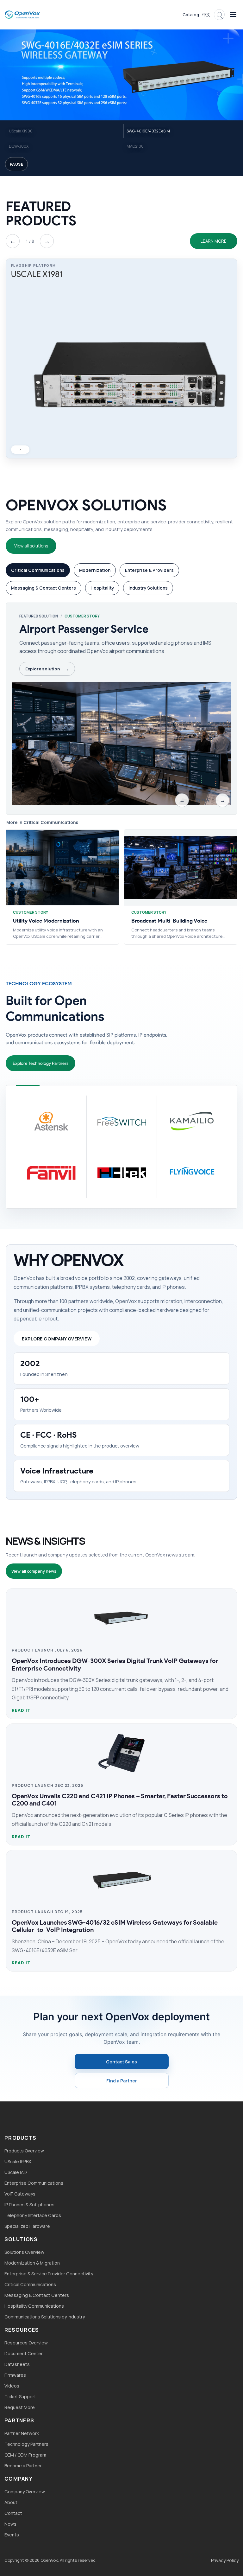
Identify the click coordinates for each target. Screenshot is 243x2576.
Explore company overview (57, 1339)
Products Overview (24, 2151)
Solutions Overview (24, 2252)
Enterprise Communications (34, 2183)
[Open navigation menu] (233, 15)
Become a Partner (23, 2466)
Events (12, 2535)
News (10, 2524)
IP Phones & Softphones (29, 2205)
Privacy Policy (225, 2560)
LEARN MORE (214, 241)
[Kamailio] (192, 1121)
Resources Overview (26, 2343)
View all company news (34, 1571)
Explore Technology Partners (40, 1063)
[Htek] (121, 1173)
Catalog (191, 15)
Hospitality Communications (34, 2306)
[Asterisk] (51, 1121)
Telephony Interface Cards (33, 2215)
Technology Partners (26, 2444)
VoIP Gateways (20, 2194)
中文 (206, 15)
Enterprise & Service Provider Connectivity (49, 2274)
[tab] (38, 570)
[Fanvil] (51, 1173)
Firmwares (15, 2375)
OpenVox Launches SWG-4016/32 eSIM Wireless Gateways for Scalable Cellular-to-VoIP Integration (115, 1926)
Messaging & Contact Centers (37, 2295)
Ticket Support (20, 2397)
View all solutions (31, 546)
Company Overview (25, 2492)
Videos (12, 2386)
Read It (21, 1710)
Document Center (24, 2353)
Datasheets (17, 2364)
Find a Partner (122, 2081)
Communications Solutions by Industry (45, 2317)
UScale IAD (16, 2172)
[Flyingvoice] (192, 1173)
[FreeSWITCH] (121, 1121)
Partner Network (22, 2433)
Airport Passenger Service (84, 629)
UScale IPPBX (18, 2161)
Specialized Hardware (27, 2226)
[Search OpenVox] (219, 15)
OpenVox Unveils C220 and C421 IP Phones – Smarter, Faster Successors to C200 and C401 (120, 1800)
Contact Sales (121, 2062)
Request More (20, 2407)
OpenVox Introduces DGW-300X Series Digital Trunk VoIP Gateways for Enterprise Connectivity (115, 1664)
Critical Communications (30, 2284)
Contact (13, 2513)
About (11, 2502)
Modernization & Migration (32, 2263)
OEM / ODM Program (25, 2455)
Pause (16, 164)
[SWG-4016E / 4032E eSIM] (121, 73)
